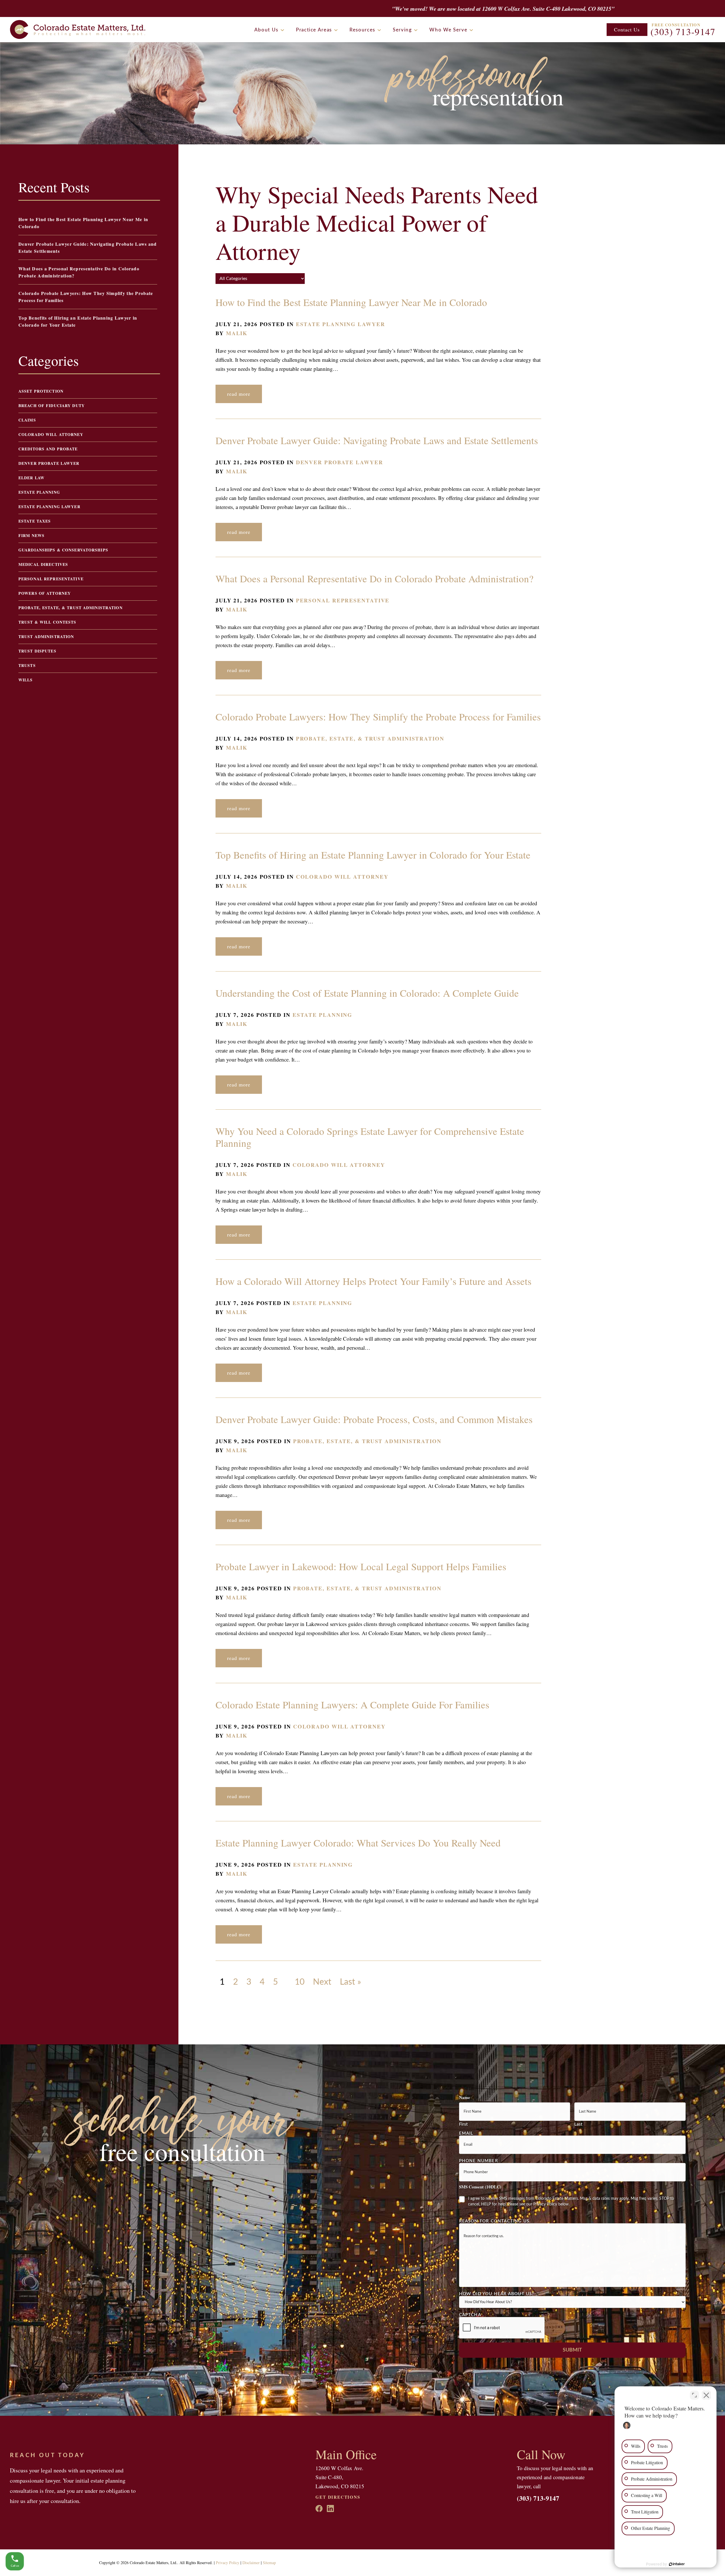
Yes (371, 1302)
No (353, 1302)
